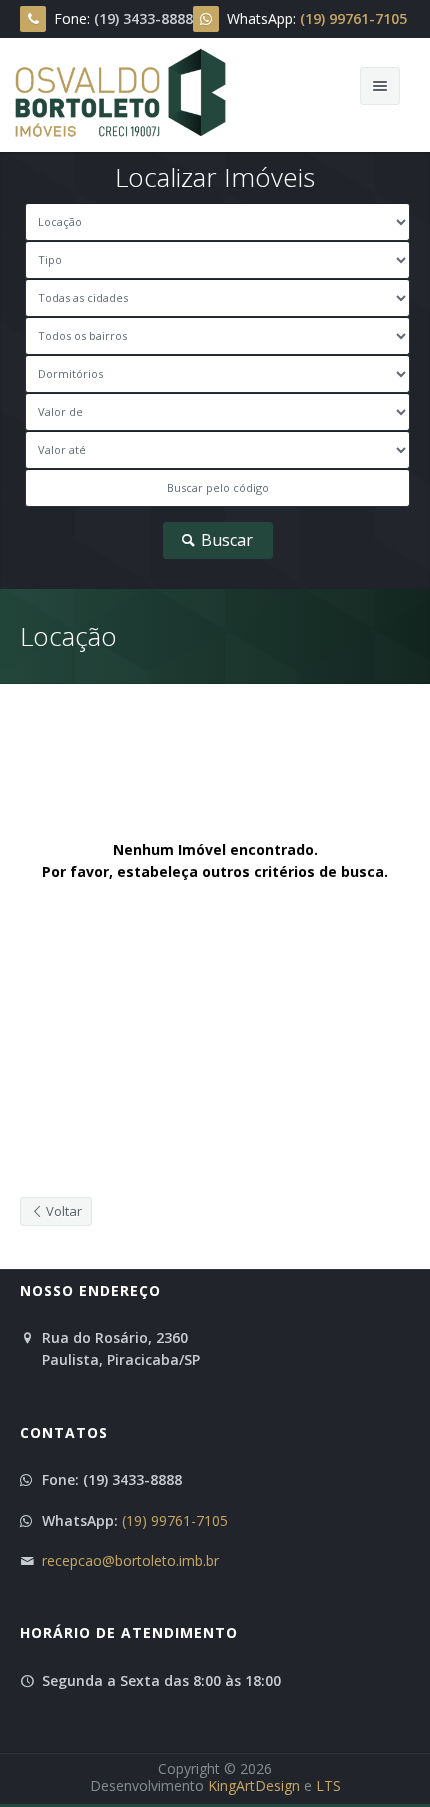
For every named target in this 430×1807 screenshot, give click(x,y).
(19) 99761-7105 (175, 1520)
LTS (328, 1785)
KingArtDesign (254, 1785)
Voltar (62, 1211)
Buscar (225, 540)
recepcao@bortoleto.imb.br (130, 1560)
